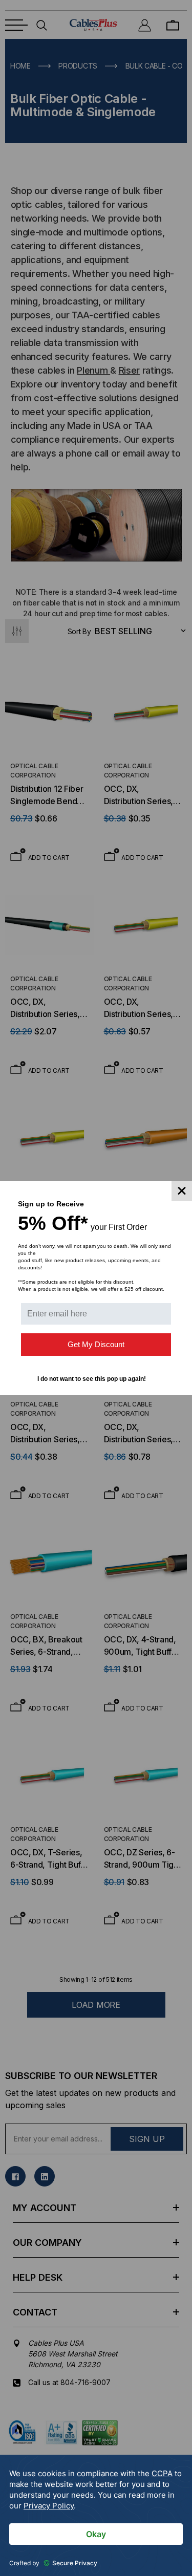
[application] (96, 2515)
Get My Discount (96, 1344)
